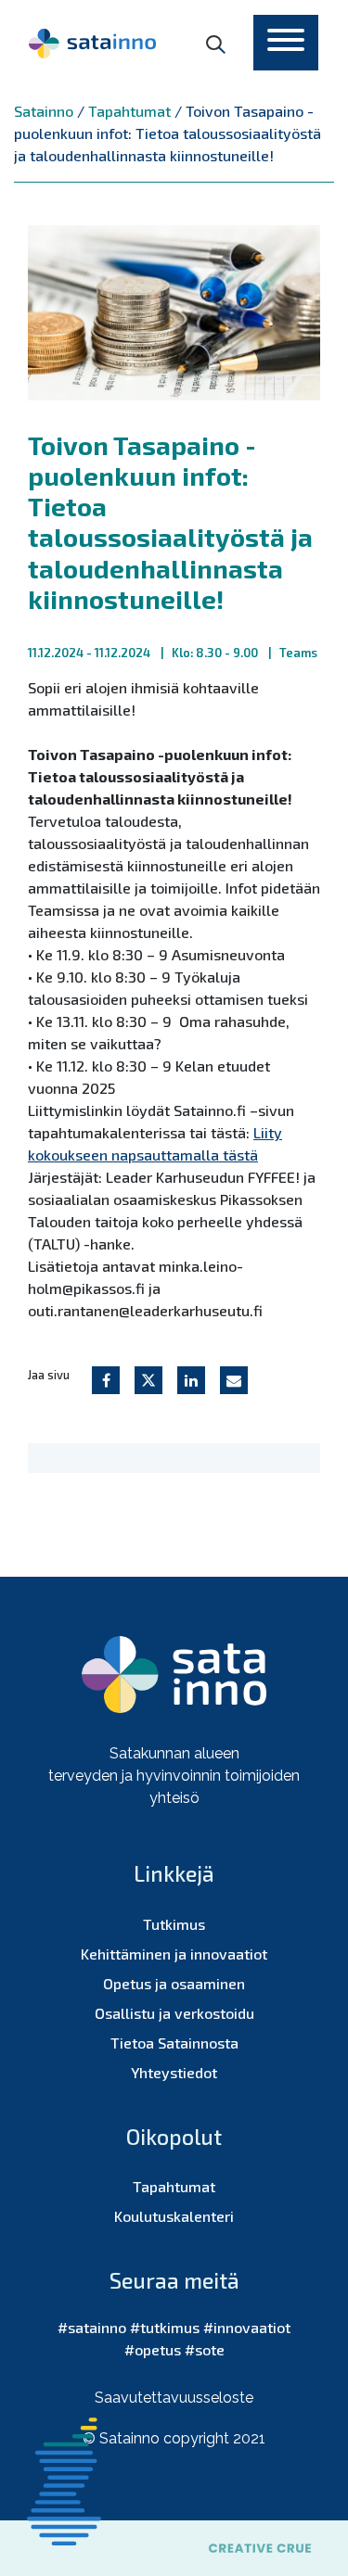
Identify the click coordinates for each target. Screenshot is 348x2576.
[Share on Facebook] (106, 1380)
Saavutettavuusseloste (174, 2398)
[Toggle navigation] (286, 43)
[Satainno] (92, 43)
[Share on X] (148, 1380)
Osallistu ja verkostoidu (174, 2013)
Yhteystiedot (174, 2072)
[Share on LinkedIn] (191, 1380)
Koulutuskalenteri (174, 2216)
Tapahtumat (174, 2186)
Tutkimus (174, 1924)
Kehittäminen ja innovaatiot (174, 1954)
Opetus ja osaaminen (174, 1983)
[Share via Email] (234, 1380)
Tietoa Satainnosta (174, 2043)
